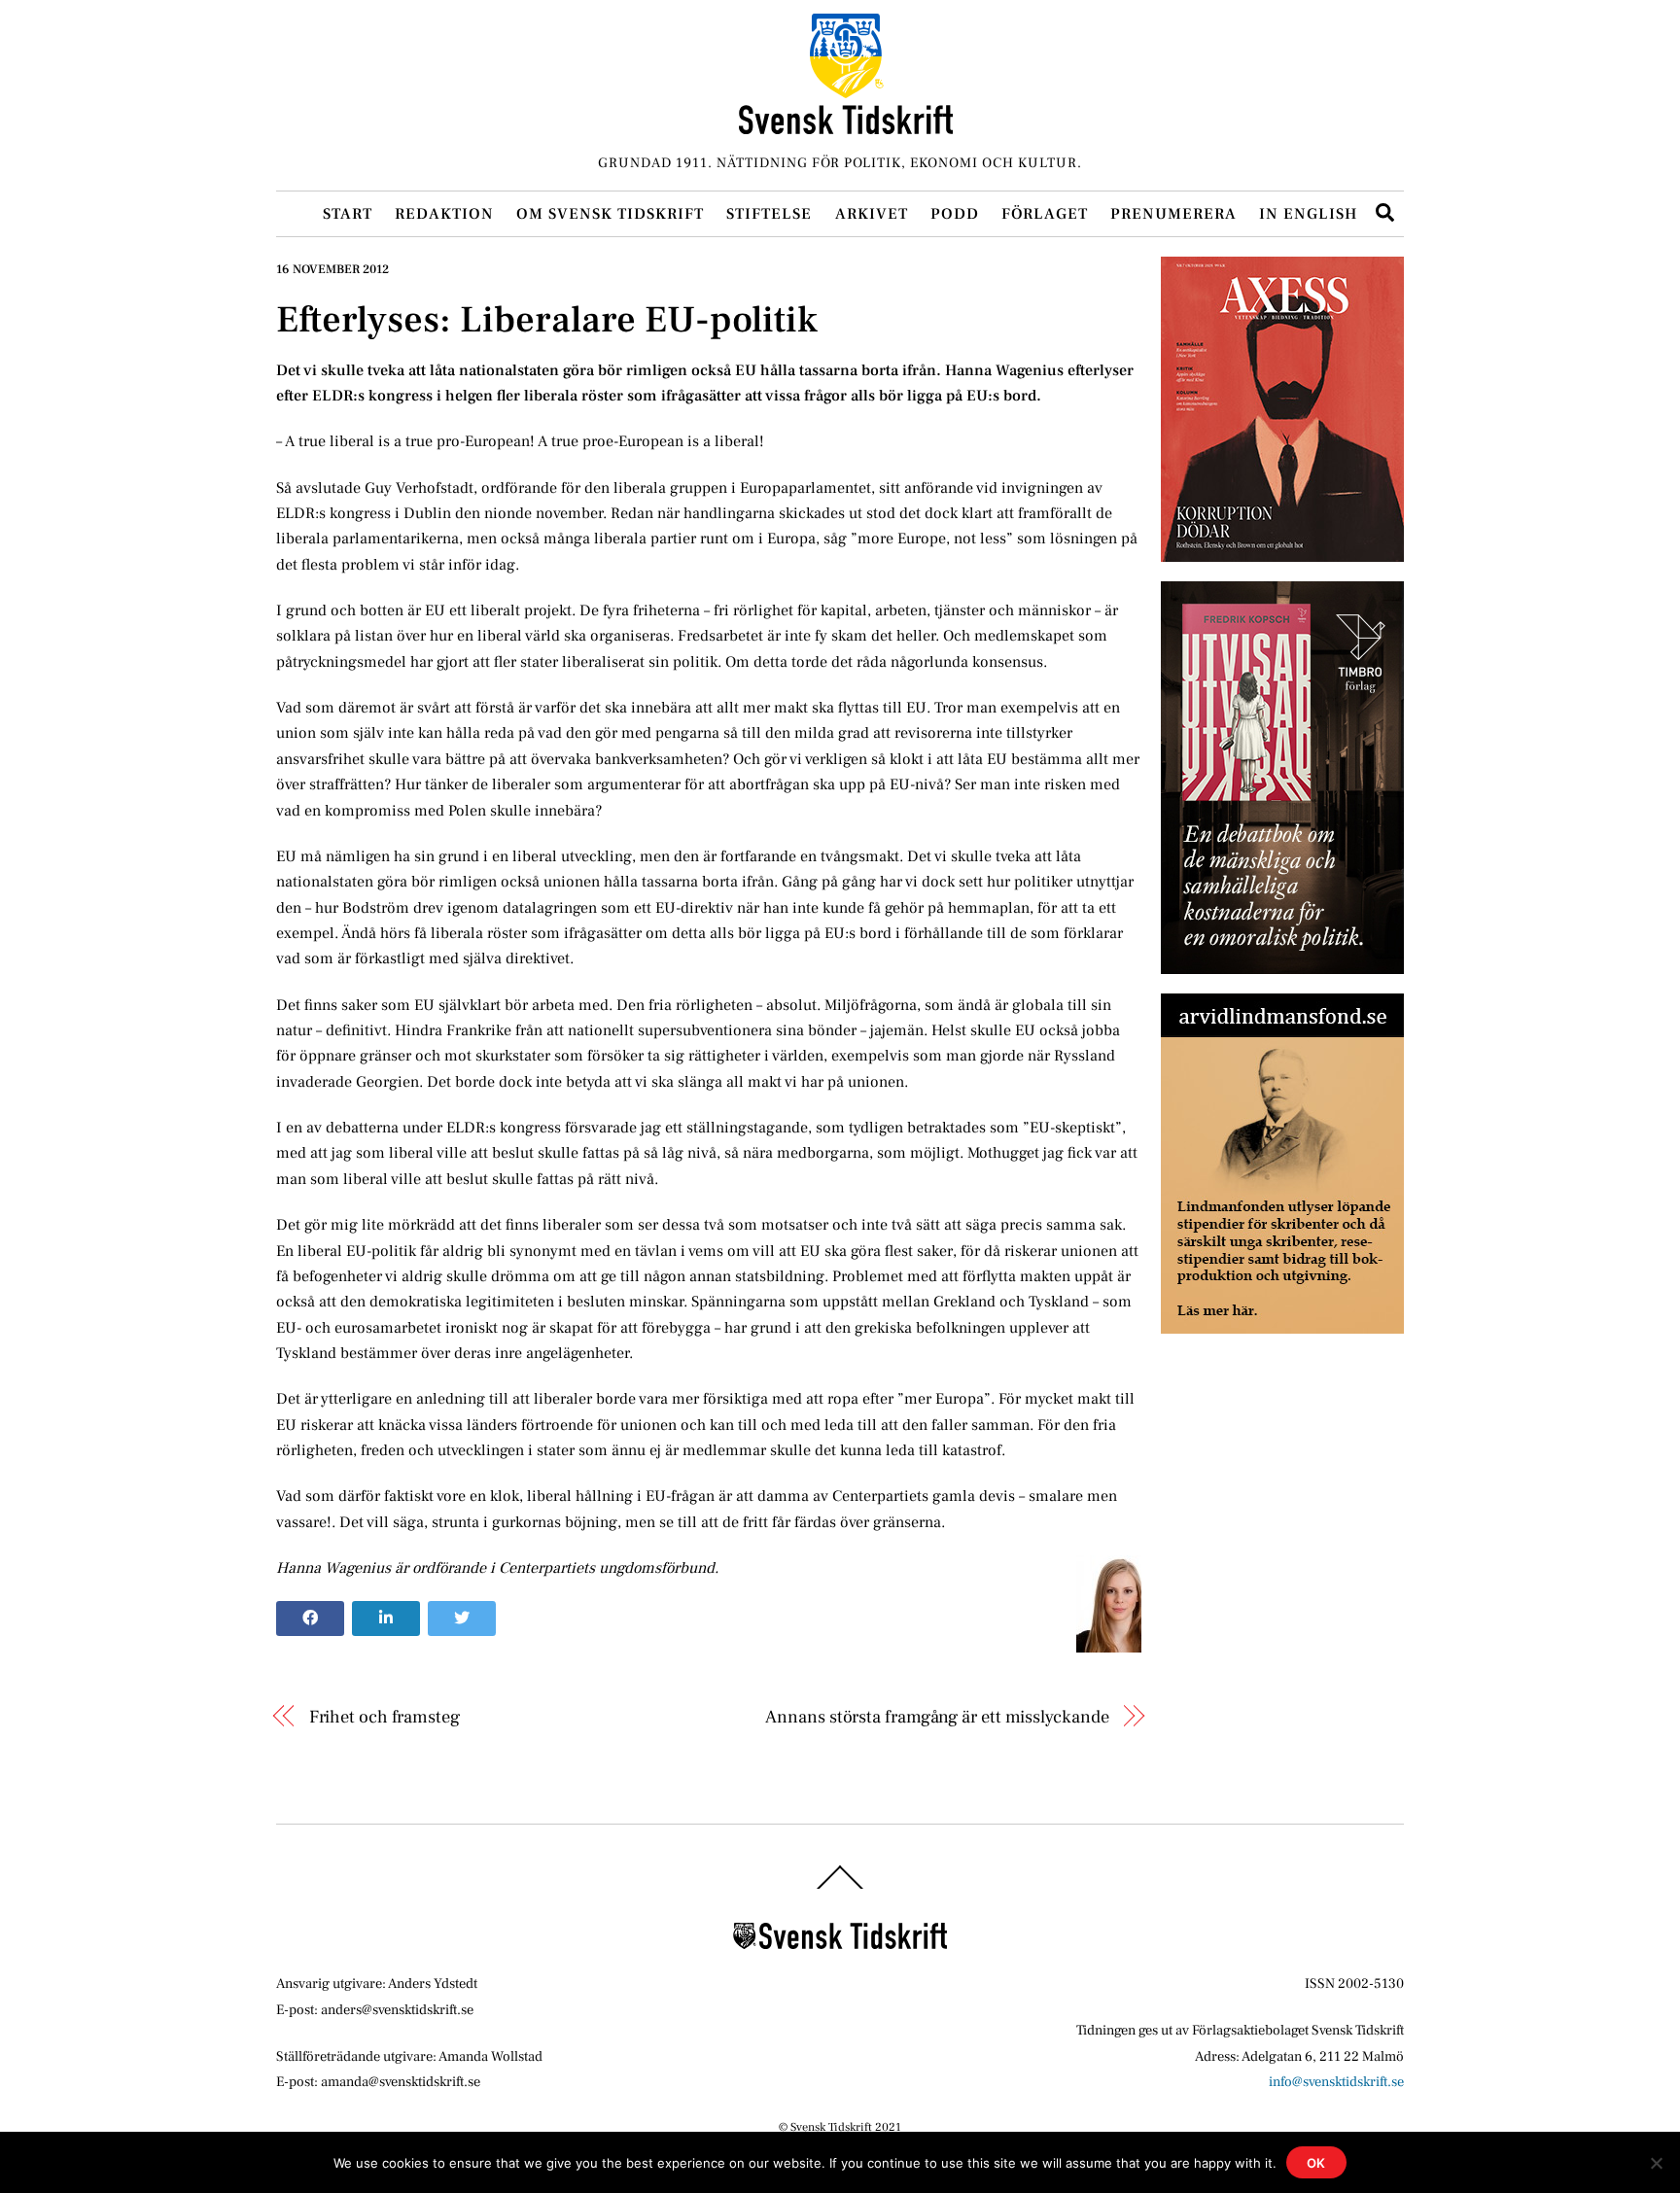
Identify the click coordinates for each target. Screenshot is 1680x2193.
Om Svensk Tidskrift (610, 214)
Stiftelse (769, 214)
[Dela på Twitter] (462, 1619)
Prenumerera (1173, 214)
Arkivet (872, 214)
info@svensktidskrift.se (1336, 2082)
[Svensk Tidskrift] (846, 126)
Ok (1317, 2163)
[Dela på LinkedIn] (386, 1619)
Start (348, 214)
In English (1308, 214)
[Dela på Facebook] (310, 1619)
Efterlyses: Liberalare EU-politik (547, 320)
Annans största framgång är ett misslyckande (937, 1717)
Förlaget (1045, 214)
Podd (955, 214)
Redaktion (444, 214)
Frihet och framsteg (385, 1717)
